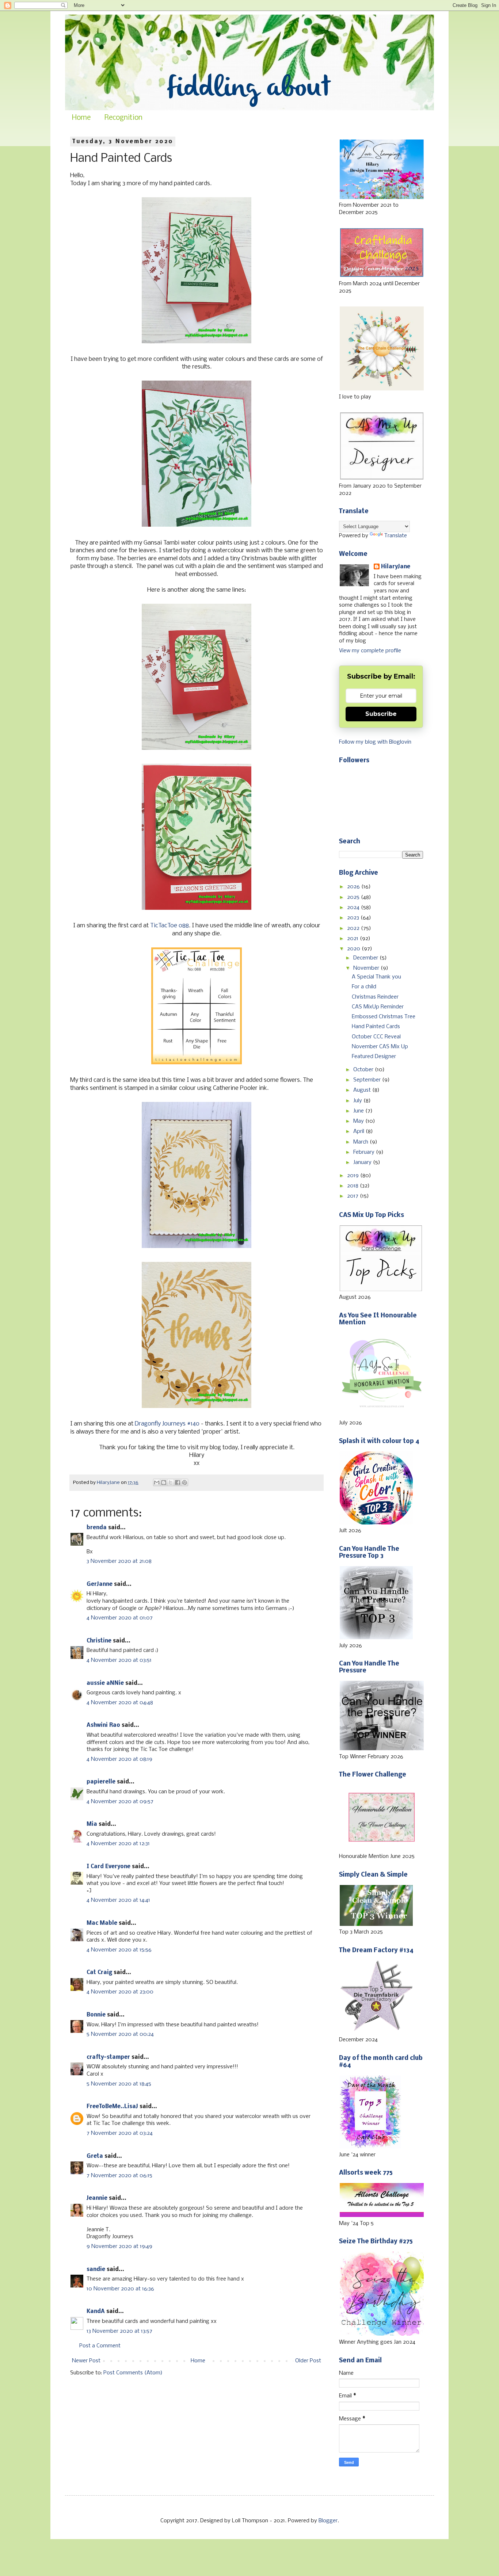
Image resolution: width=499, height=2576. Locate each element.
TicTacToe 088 (169, 926)
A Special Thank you (376, 977)
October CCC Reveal (376, 1037)
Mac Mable (102, 1923)
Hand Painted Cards (376, 1027)
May (359, 1121)
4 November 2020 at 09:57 (120, 1802)
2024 (354, 908)
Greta (95, 2156)
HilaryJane (396, 567)
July (358, 1101)
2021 (353, 939)
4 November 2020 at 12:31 (118, 1844)
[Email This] (157, 1482)
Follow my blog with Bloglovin (375, 742)
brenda (97, 1528)
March (361, 1142)
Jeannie (97, 2198)
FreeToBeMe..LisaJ (112, 2107)
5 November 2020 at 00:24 (120, 2034)
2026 (354, 887)
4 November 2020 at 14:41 (118, 1900)
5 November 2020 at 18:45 (119, 2084)
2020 (354, 949)
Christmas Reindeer (375, 997)
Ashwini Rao (103, 1725)
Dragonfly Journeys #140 (167, 1424)
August (363, 1090)
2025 (354, 897)
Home (81, 118)
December (366, 958)
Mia (92, 1824)
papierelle (101, 1782)
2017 (353, 1196)
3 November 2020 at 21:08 (119, 1561)
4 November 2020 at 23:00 (120, 1992)
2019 (354, 1176)
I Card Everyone (108, 1867)
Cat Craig (99, 1973)
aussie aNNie (105, 1683)
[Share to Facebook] (178, 1482)
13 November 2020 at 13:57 (119, 2331)
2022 (354, 928)
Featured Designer (374, 1057)
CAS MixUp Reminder (378, 1007)
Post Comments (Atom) (133, 2373)
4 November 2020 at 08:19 (119, 1759)
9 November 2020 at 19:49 (119, 2247)
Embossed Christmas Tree (384, 1017)
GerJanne (100, 1584)
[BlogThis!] (164, 1482)
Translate (396, 536)
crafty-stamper (108, 2057)
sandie (96, 2270)
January (363, 1163)
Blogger (328, 2521)
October (364, 1070)
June (359, 1111)
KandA (96, 2312)
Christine (99, 1641)
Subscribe (381, 714)
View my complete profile (370, 651)
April (359, 1131)
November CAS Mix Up (380, 1047)
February (365, 1152)
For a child (364, 987)
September (368, 1080)
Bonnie (96, 2015)
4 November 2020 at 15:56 (119, 1950)
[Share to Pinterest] (184, 1482)
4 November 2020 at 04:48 (120, 1703)
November (367, 968)
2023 (354, 918)
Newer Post (86, 2361)
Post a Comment (100, 2346)
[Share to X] (171, 1482)
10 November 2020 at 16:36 (120, 2289)
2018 (353, 1186)
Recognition (123, 118)
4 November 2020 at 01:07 (120, 1618)
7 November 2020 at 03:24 (120, 2133)
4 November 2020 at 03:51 (119, 1660)
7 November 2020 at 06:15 (119, 2176)
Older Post (308, 2361)
